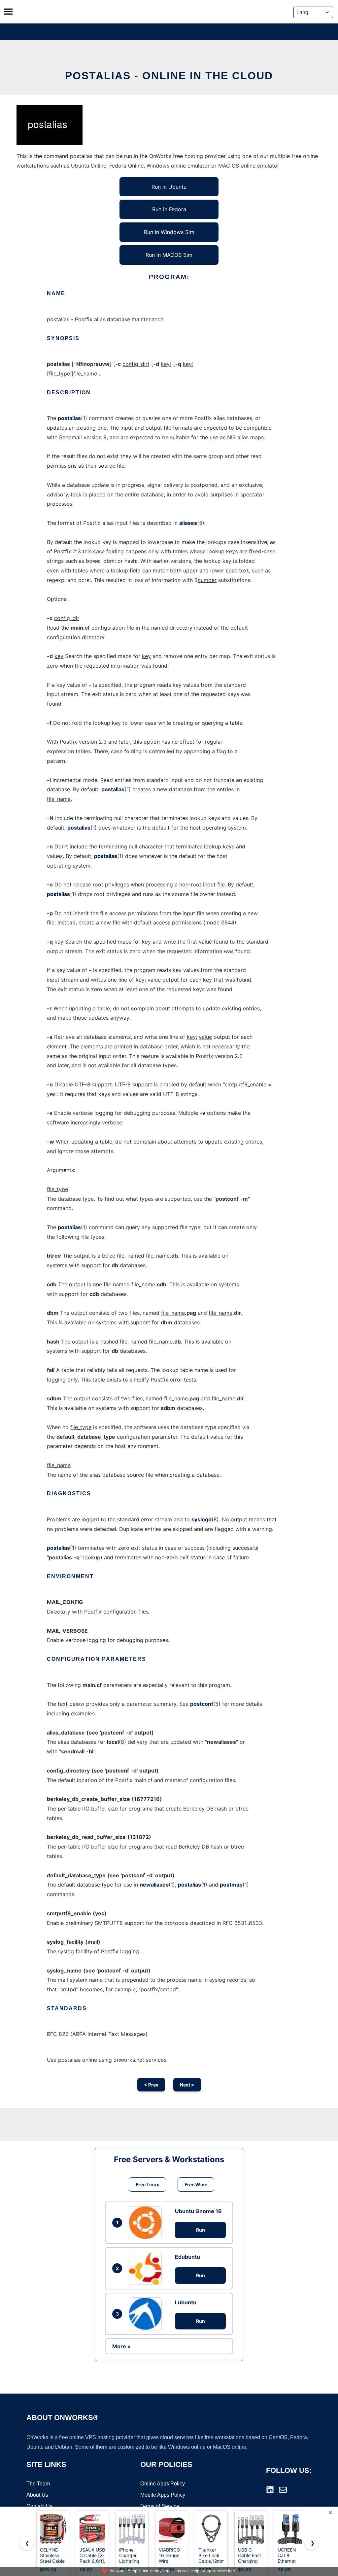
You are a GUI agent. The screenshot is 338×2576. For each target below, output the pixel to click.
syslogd (202, 1519)
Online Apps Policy (163, 2484)
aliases (188, 523)
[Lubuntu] (147, 2314)
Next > (187, 2085)
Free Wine (196, 2185)
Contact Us (39, 2506)
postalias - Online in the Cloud (169, 76)
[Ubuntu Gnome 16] (147, 2223)
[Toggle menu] (8, 12)
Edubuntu (187, 2257)
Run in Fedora (169, 209)
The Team (38, 2484)
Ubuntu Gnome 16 (198, 2211)
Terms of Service (160, 2506)
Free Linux (147, 2185)
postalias (69, 418)
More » (121, 2346)
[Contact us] (283, 2490)
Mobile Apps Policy (163, 2495)
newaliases (154, 1885)
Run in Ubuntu (169, 187)
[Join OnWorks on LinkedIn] (270, 2490)
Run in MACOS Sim (169, 255)
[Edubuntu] (147, 2268)
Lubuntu (186, 2302)
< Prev (151, 2085)
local (113, 1742)
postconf (202, 1704)
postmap (231, 1885)
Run (201, 2230)
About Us (37, 2495)
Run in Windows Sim (169, 232)
